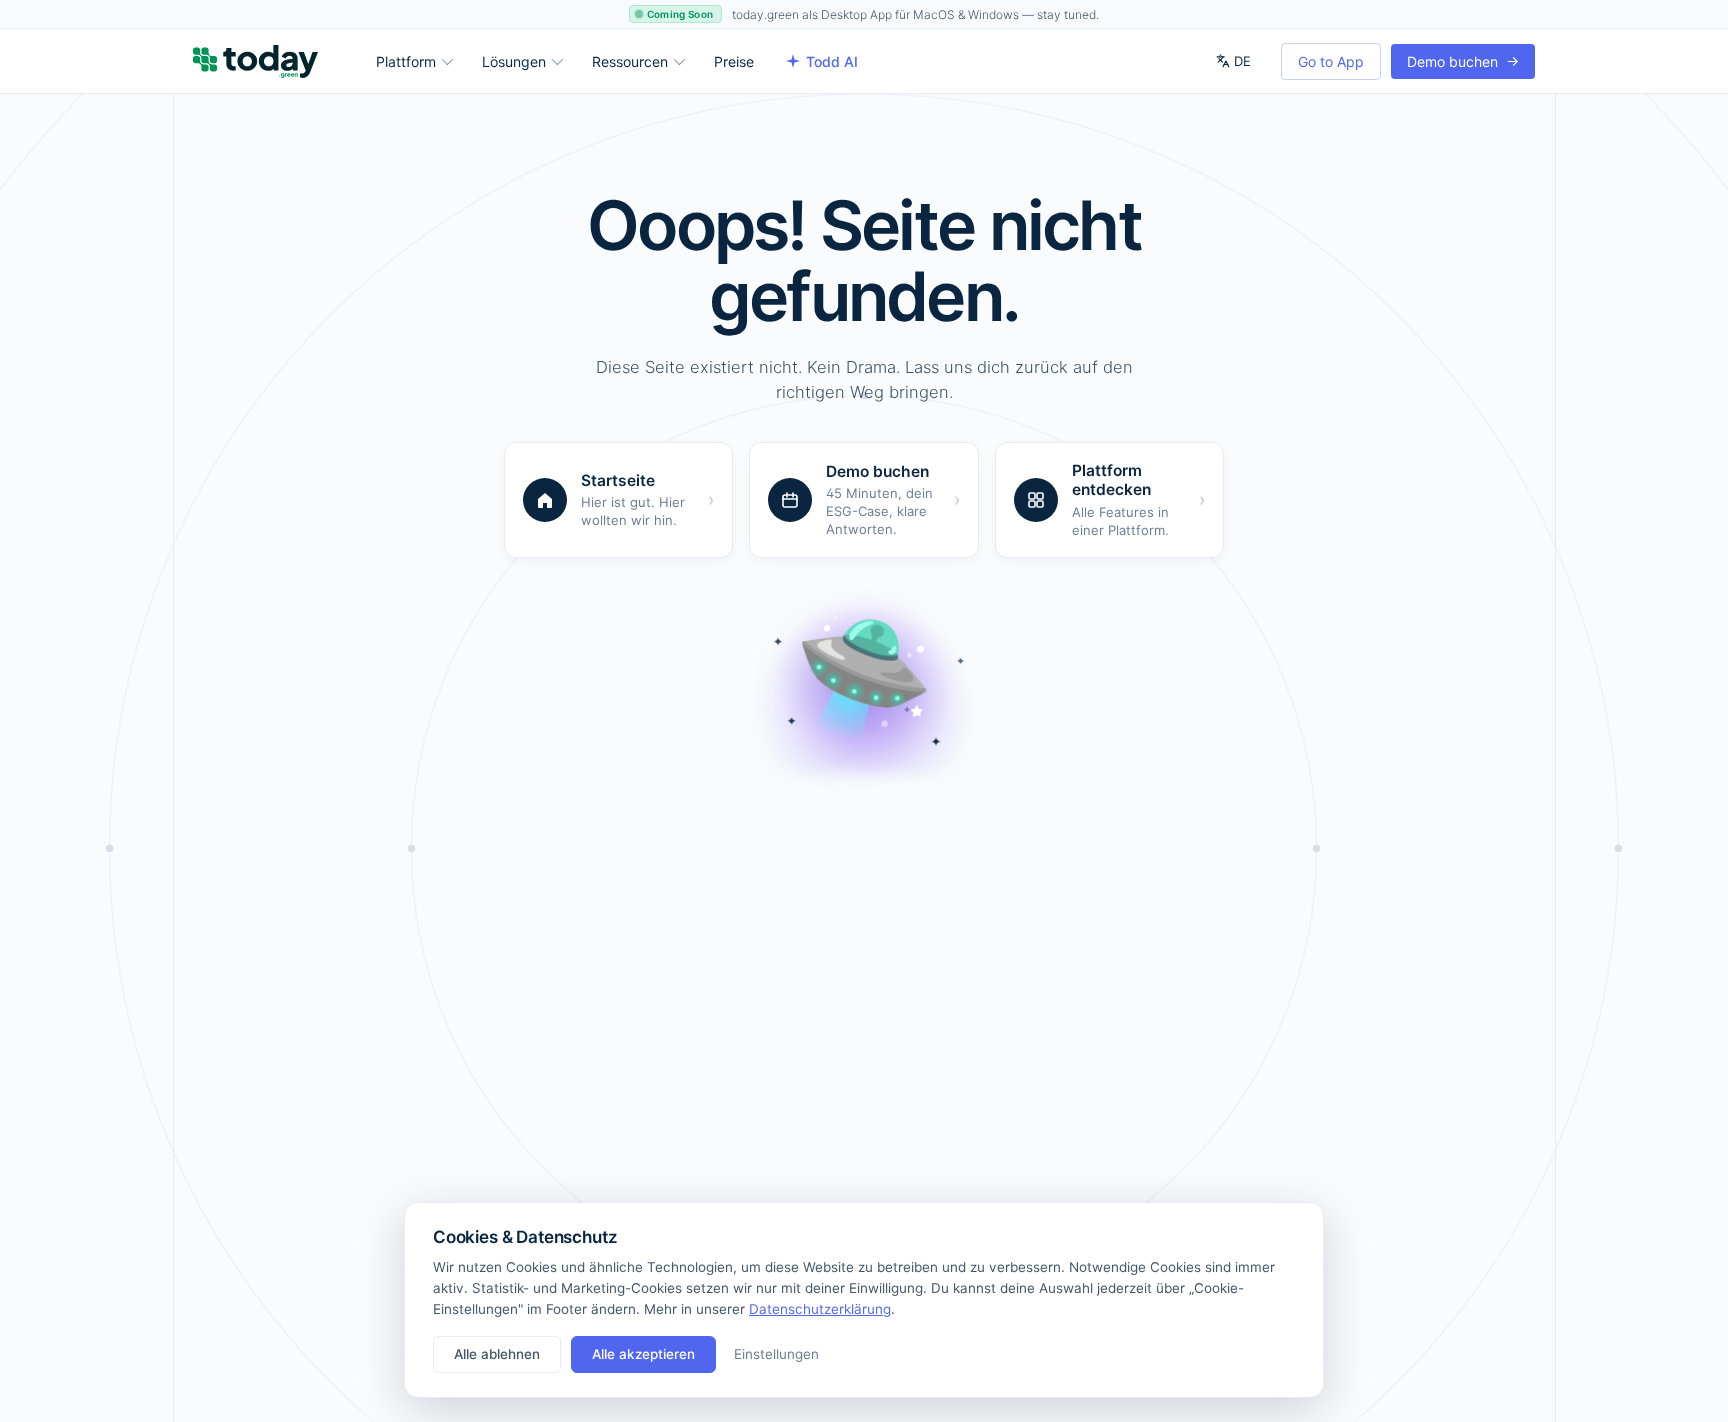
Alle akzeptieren (643, 1354)
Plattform (406, 61)
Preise (734, 61)
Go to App (1331, 61)
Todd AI (832, 61)
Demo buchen (1463, 61)
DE (1242, 61)
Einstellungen (776, 1354)
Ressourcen (630, 61)
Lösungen (514, 61)
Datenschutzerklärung (820, 1309)
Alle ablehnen (497, 1354)
